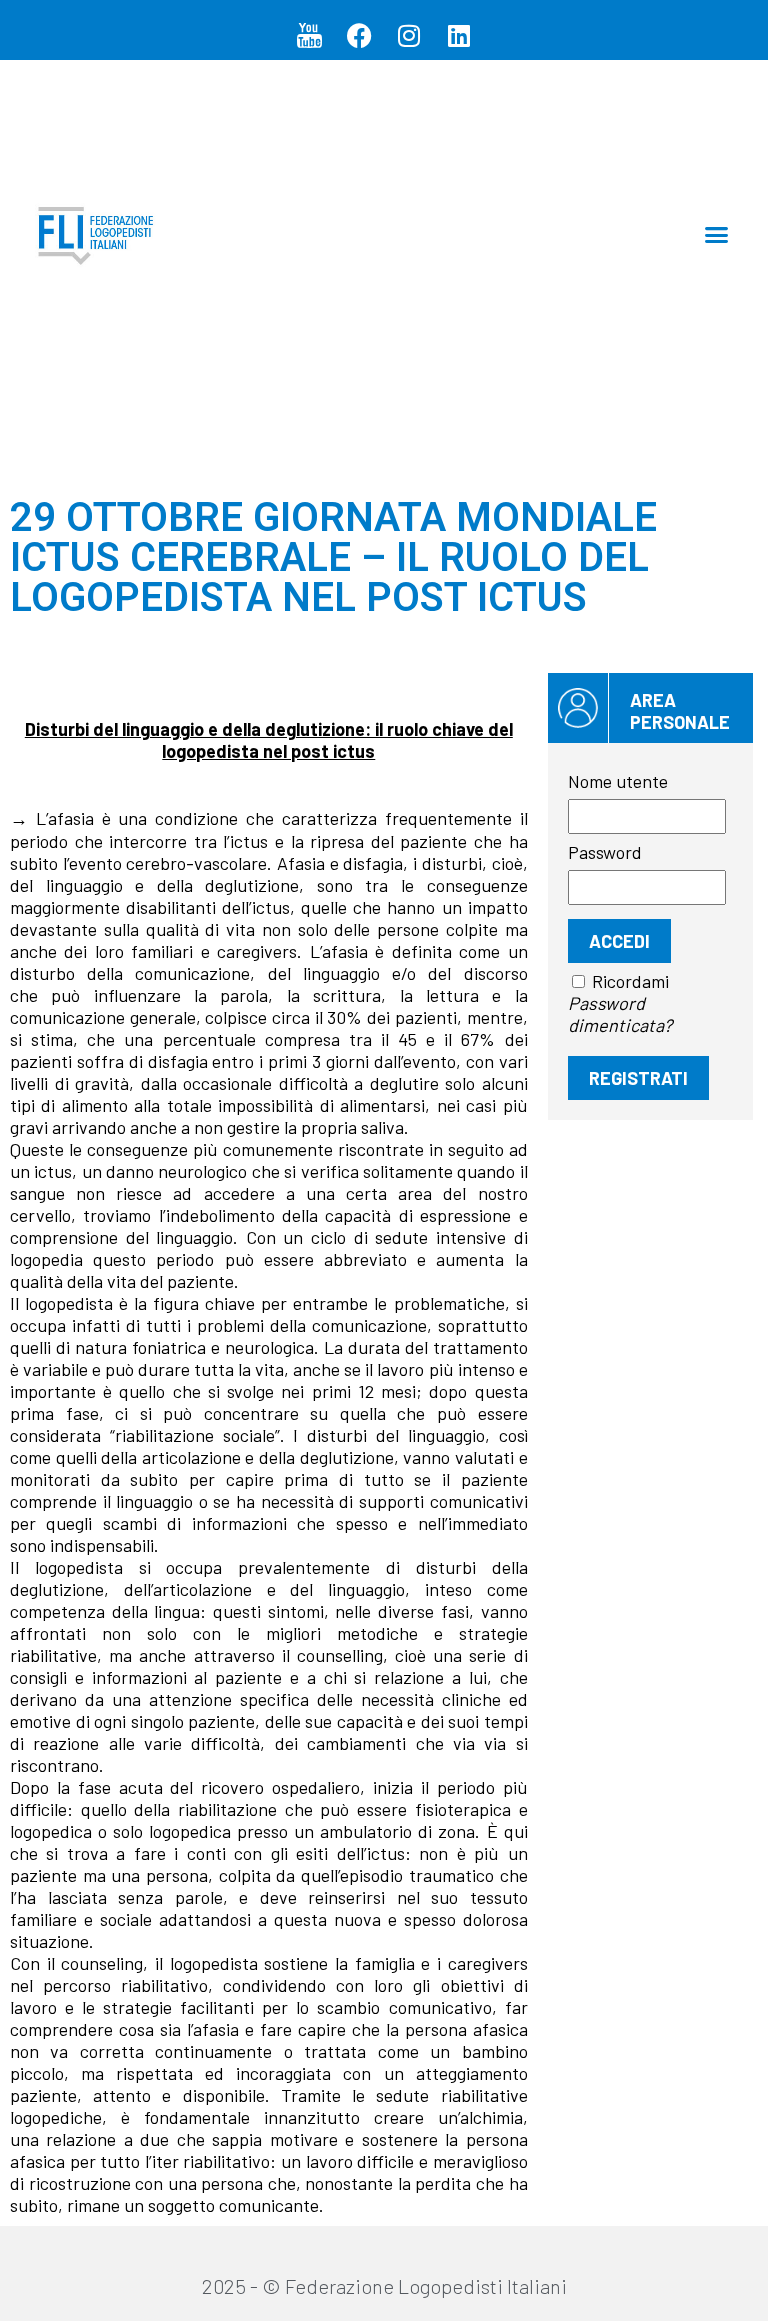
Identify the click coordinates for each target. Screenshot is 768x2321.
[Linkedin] (459, 35)
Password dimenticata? (620, 1014)
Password (605, 852)
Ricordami (630, 981)
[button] (717, 234)
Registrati (638, 1078)
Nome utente (618, 781)
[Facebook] (359, 35)
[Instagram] (409, 35)
